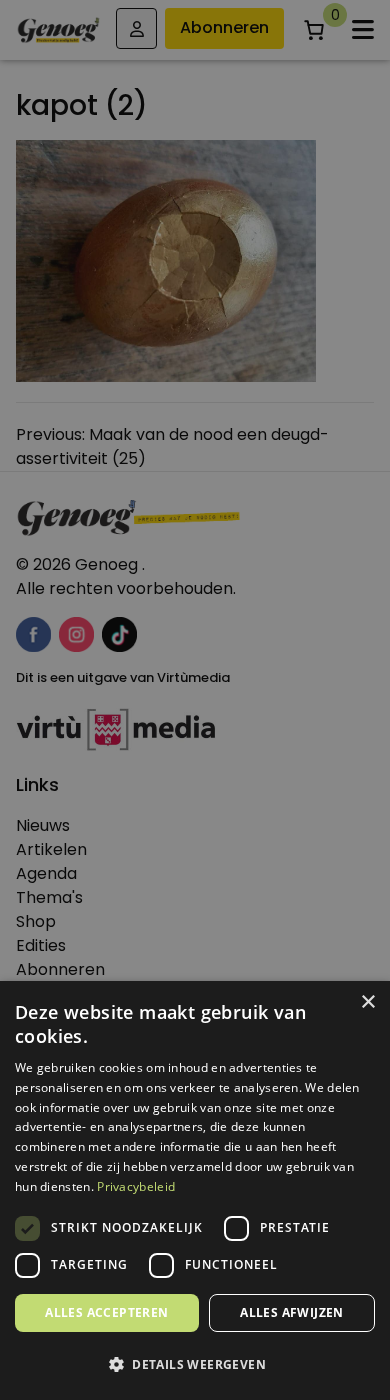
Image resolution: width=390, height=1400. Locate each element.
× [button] (367, 1002)
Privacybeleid (136, 1186)
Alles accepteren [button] (106, 1312)
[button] (195, 1365)
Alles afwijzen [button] (292, 1312)
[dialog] (195, 700)
